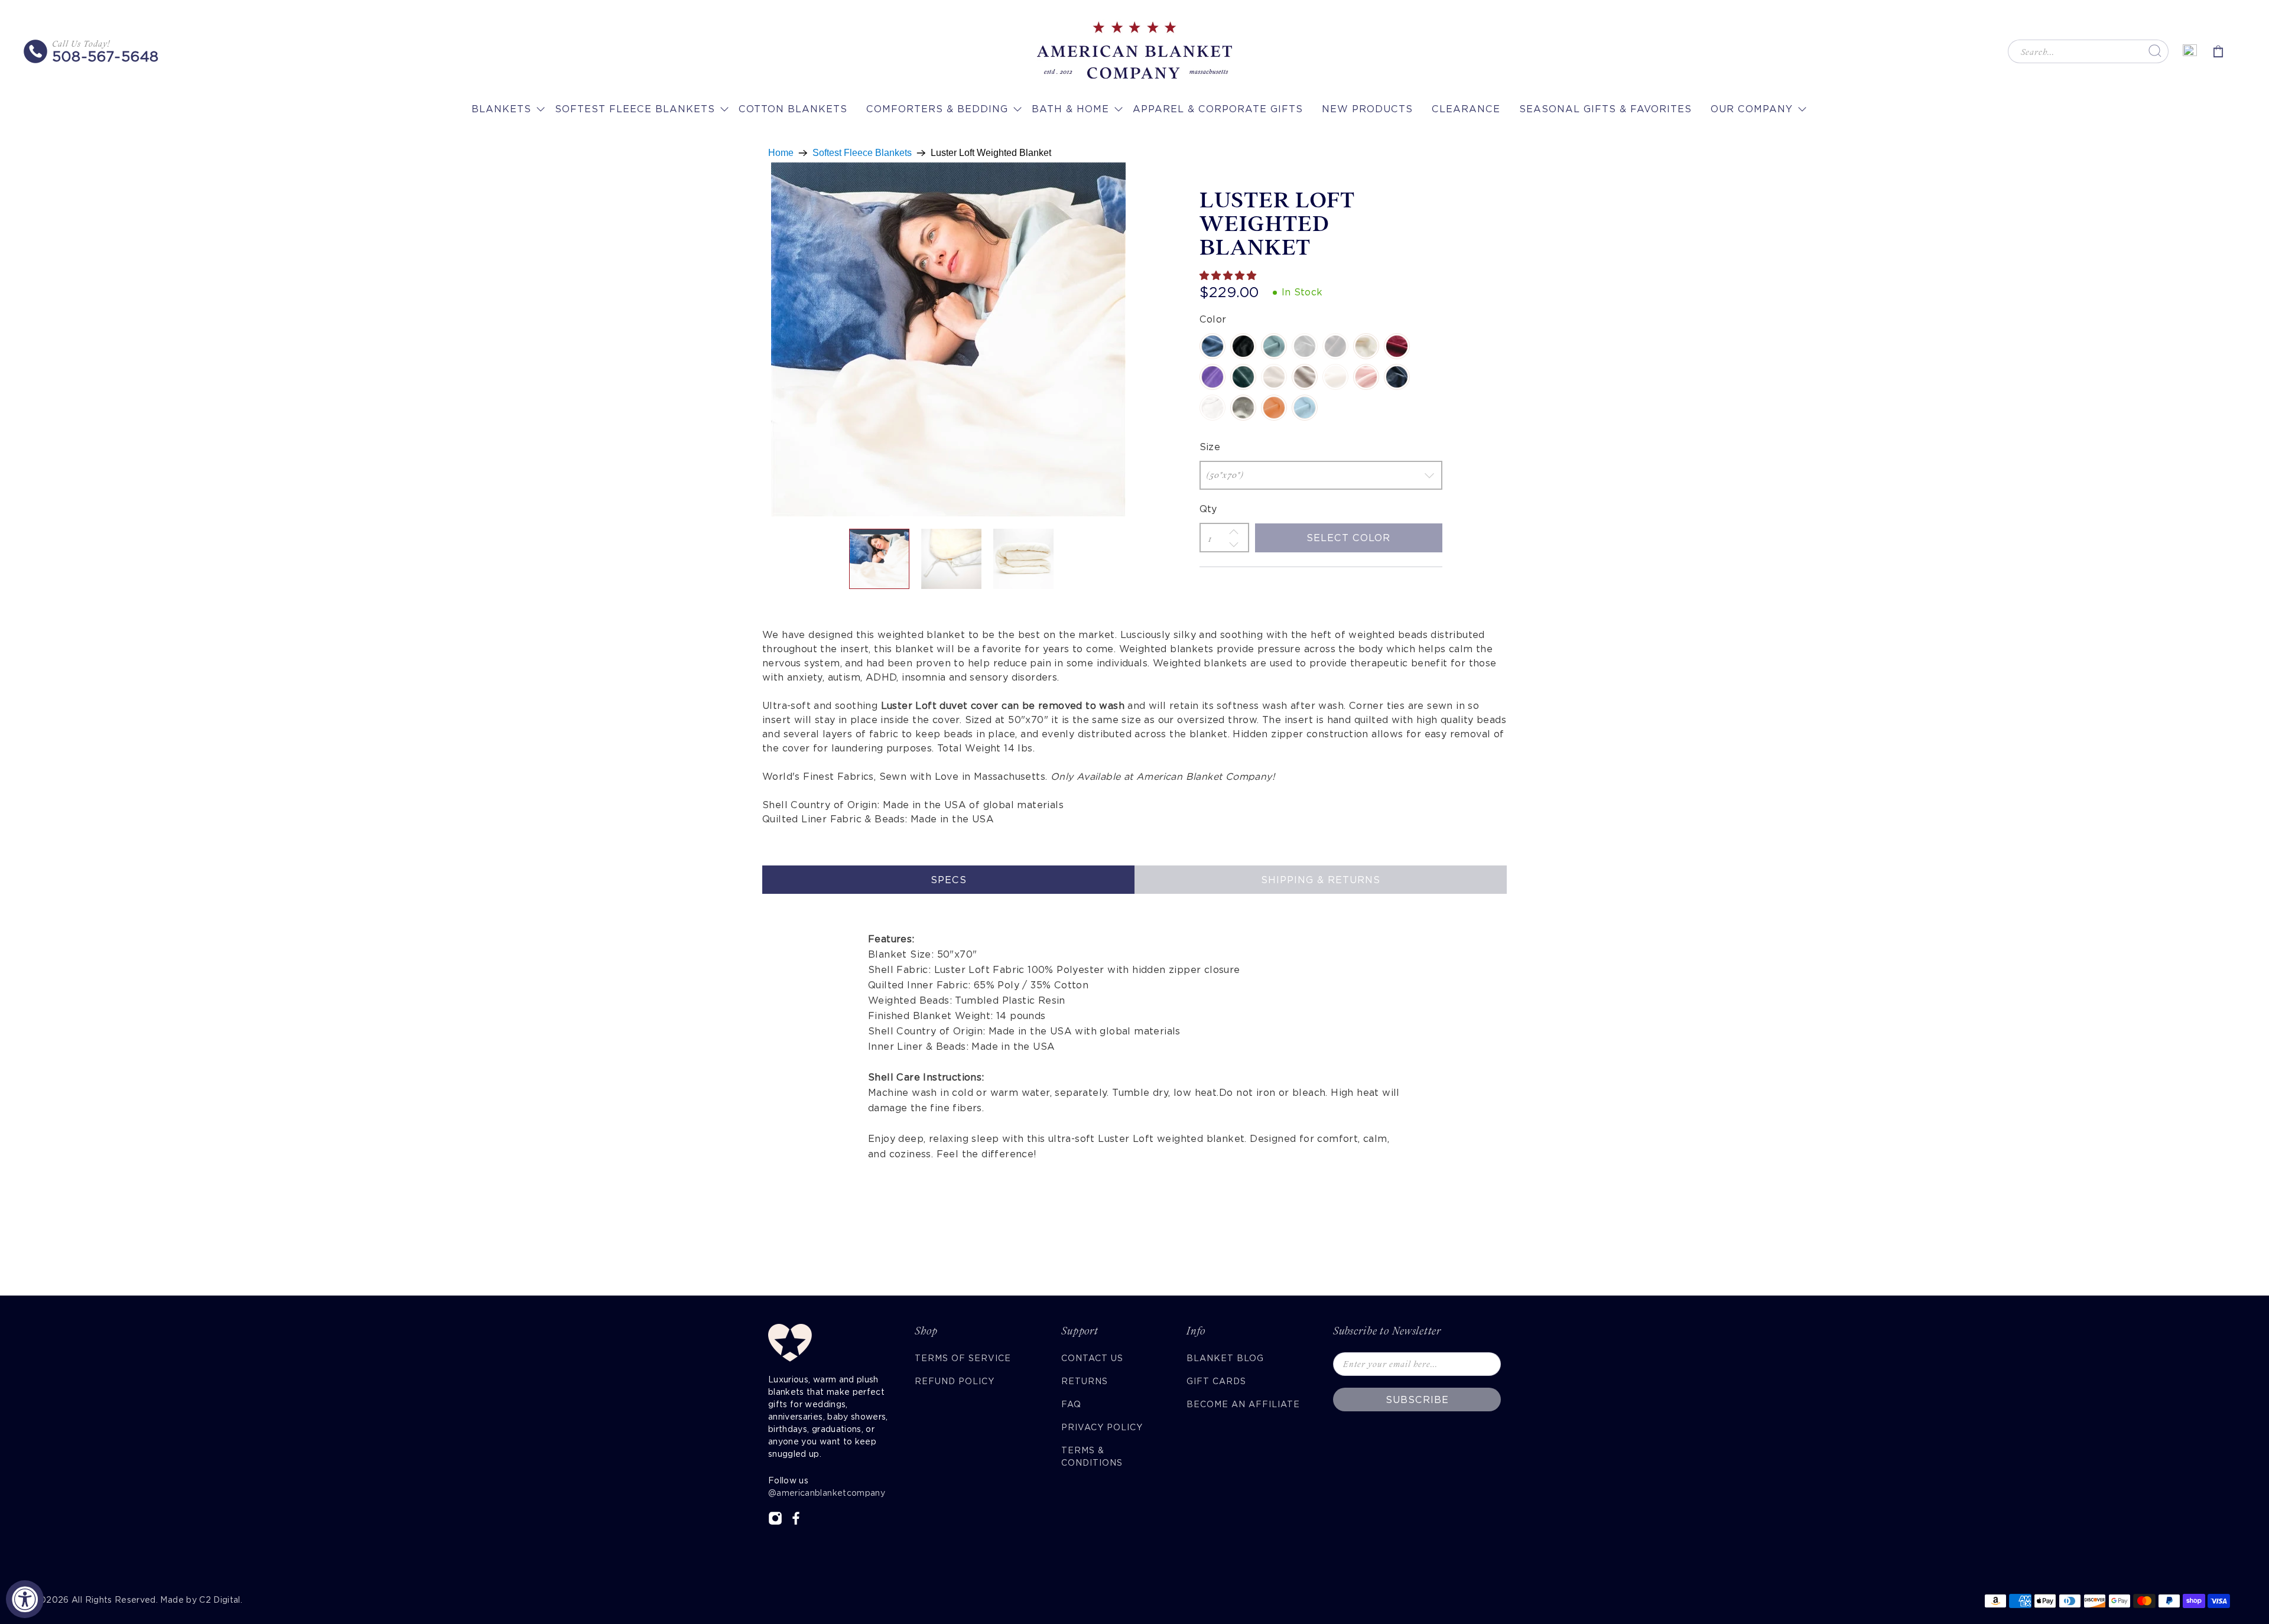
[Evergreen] (1243, 377)
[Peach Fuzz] (1274, 408)
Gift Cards (1216, 1381)
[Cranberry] (1397, 346)
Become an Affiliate (1243, 1404)
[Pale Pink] (1366, 377)
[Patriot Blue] (1397, 377)
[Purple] (1212, 377)
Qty (1208, 509)
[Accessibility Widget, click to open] (25, 1599)
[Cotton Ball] (1366, 346)
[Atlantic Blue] (1212, 346)
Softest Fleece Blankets (635, 109)
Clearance (1466, 109)
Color (1213, 319)
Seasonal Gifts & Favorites (1605, 109)
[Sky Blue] (1305, 408)
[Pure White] (1212, 408)
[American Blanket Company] (1134, 51)
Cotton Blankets (793, 109)
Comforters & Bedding (937, 109)
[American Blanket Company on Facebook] (796, 1522)
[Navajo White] (1335, 377)
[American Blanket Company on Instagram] (775, 1522)
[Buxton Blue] (1274, 346)
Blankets (501, 109)
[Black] (1243, 346)
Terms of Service (963, 1358)
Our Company (1752, 109)
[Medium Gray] (1243, 408)
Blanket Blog (1225, 1358)
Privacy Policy (1102, 1427)
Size (1210, 447)
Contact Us (1092, 1358)
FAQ (1071, 1404)
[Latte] (1274, 377)
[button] (1229, 276)
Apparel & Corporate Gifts (1218, 109)
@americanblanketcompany (827, 1493)
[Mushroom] (1305, 377)
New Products (1367, 109)
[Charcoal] (1305, 346)
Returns (1085, 1381)
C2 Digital (220, 1600)
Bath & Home (1070, 109)
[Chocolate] (1335, 346)
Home (781, 153)
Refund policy (955, 1381)
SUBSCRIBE (1417, 1400)
